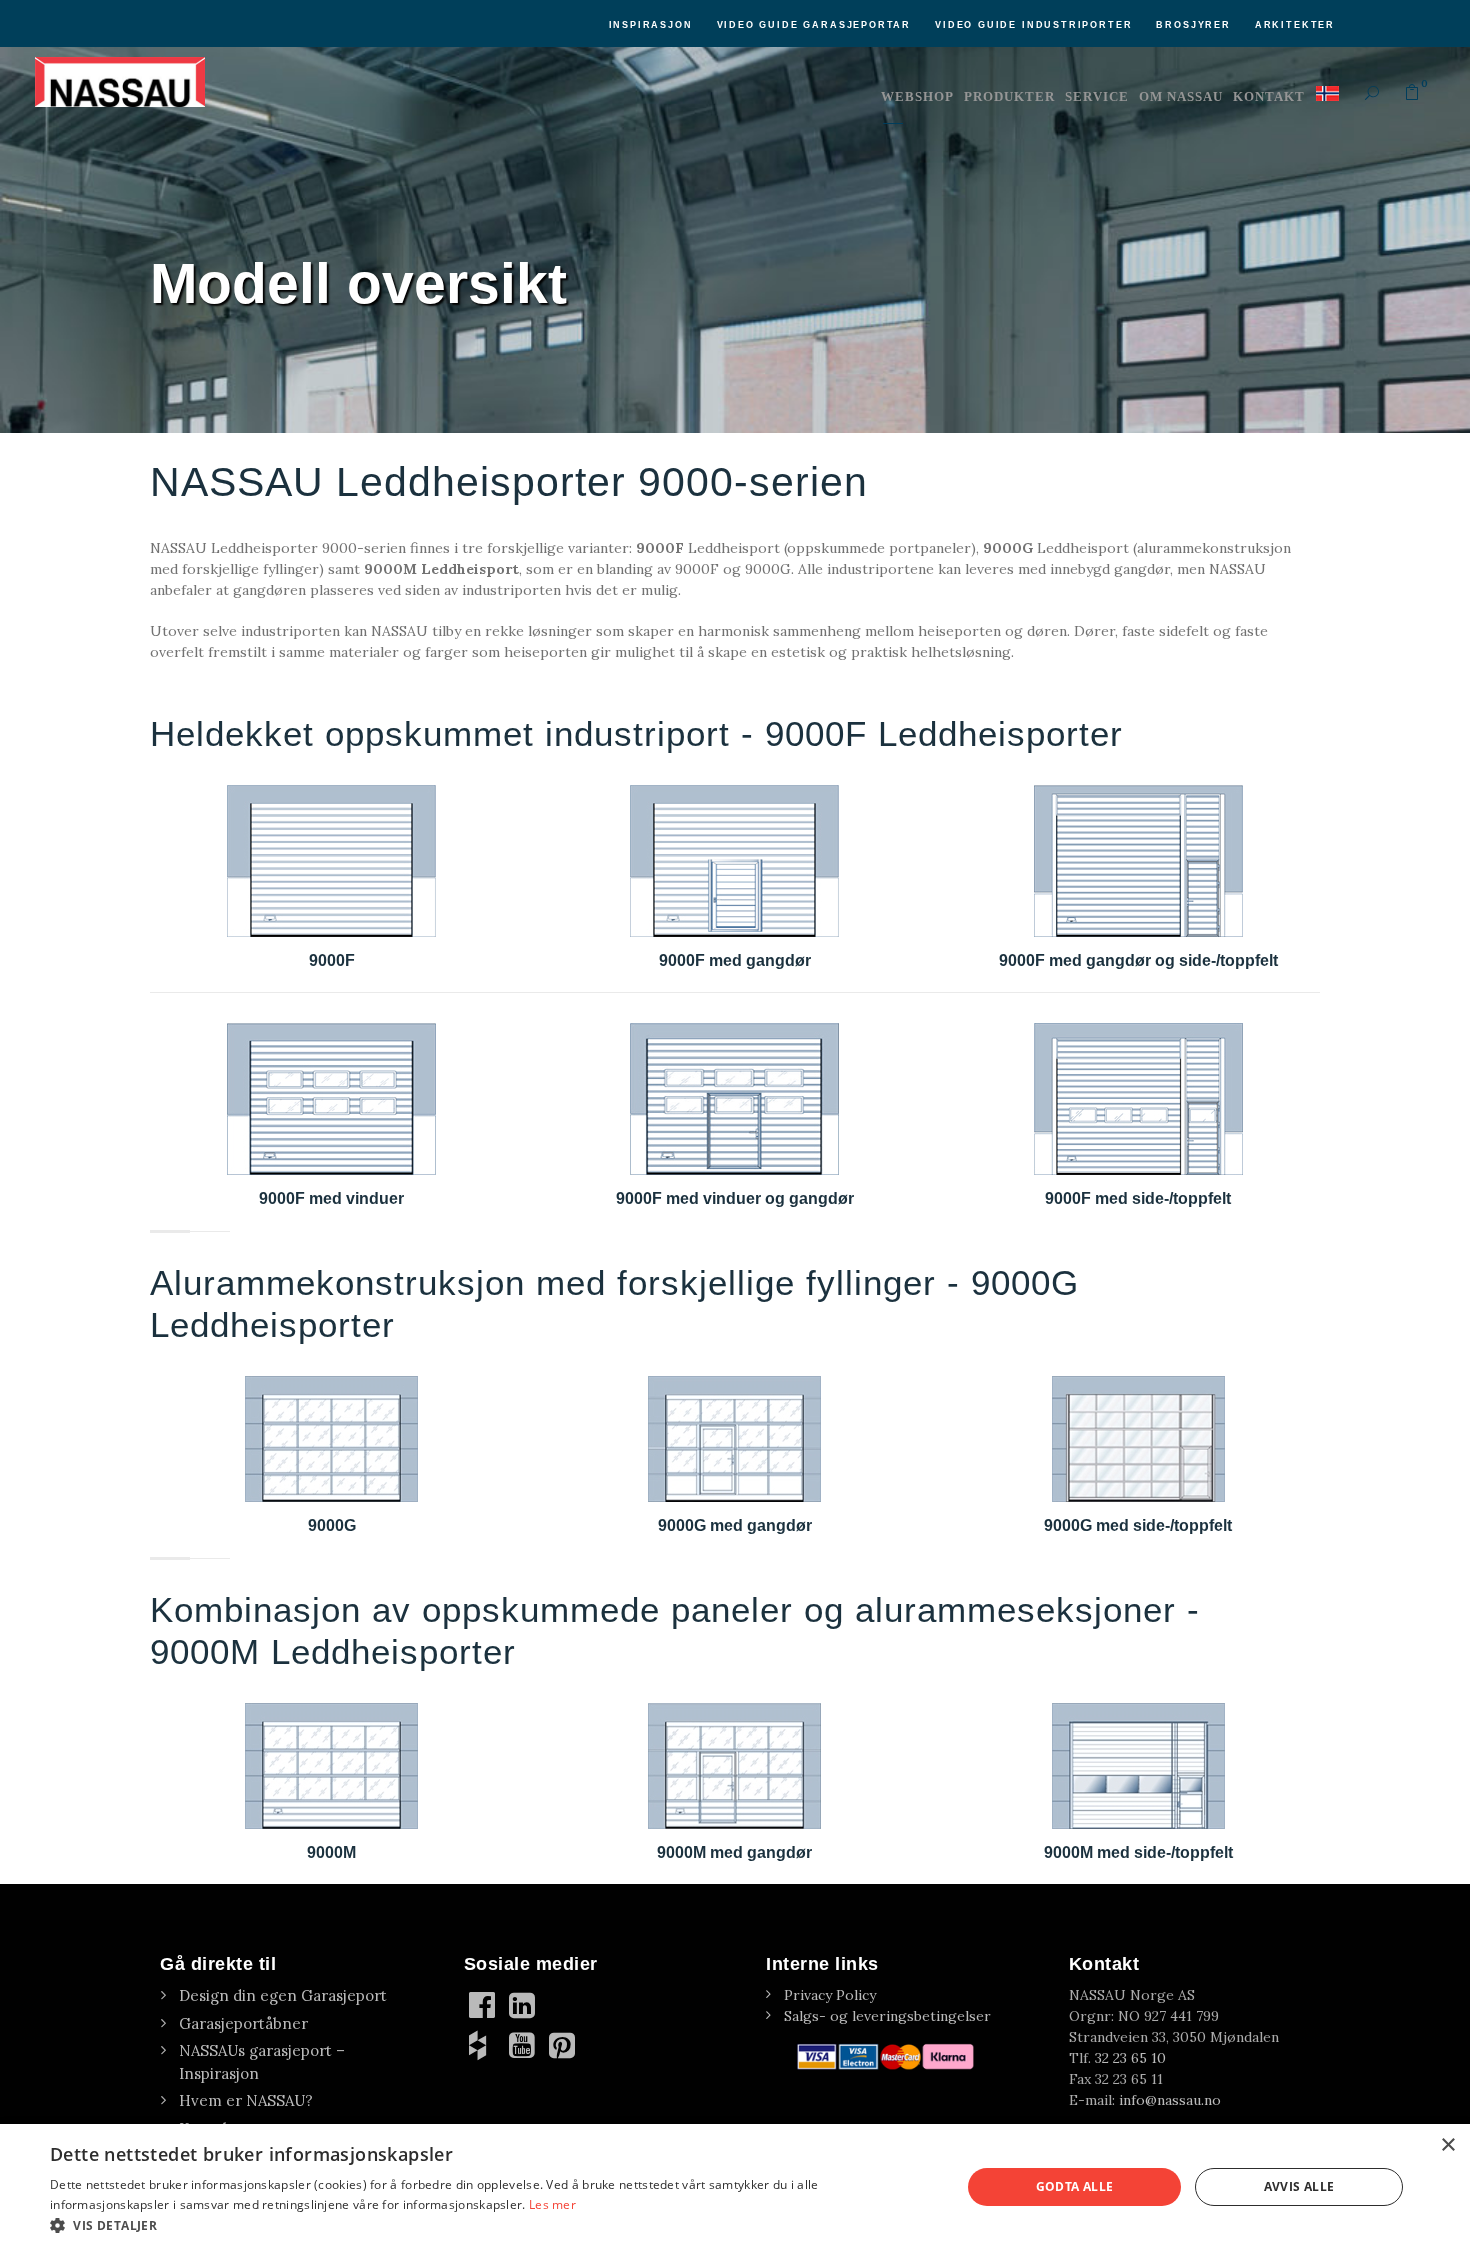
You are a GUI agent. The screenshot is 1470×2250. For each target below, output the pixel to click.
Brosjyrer (1193, 25)
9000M (331, 1852)
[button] (492, 2225)
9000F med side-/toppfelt (1138, 1198)
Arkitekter (1295, 25)
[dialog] (735, 2187)
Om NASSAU (1181, 96)
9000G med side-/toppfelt (1138, 1525)
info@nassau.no (1170, 2100)
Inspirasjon (651, 25)
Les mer (552, 2204)
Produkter (1009, 96)
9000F (332, 960)
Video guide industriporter (1033, 25)
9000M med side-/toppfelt (1138, 1852)
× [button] (1447, 2145)
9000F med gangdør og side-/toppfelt (1138, 960)
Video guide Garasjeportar (814, 25)
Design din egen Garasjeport (283, 1995)
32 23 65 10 (1130, 2058)
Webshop (917, 96)
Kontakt (1269, 96)
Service (1097, 96)
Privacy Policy (830, 1995)
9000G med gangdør (735, 1525)
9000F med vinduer (331, 1198)
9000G (332, 1525)
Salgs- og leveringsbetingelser (887, 2016)
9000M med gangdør (734, 1852)
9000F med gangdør (735, 960)
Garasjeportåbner (243, 2023)
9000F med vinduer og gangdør (735, 1198)
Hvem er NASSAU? (246, 2100)
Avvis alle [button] (1299, 2186)
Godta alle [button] (1075, 2186)
